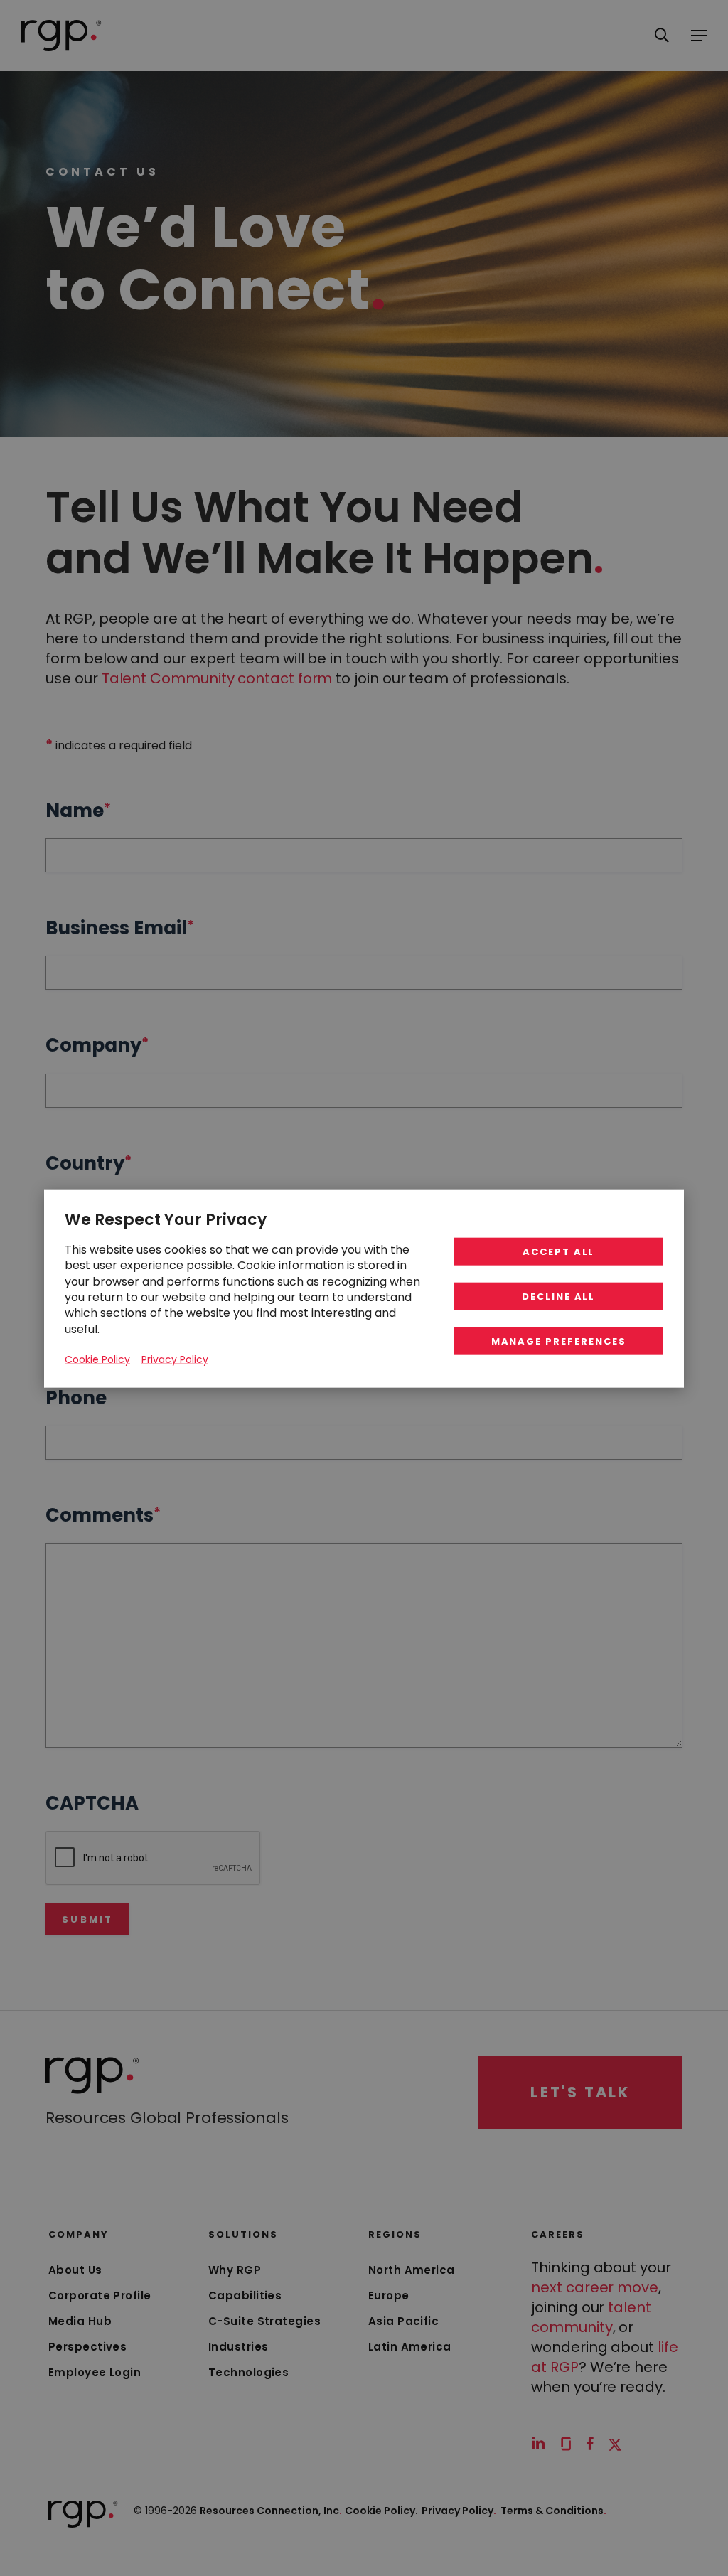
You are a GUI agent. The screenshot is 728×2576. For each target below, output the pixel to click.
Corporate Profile (100, 2296)
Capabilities (245, 2296)
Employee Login (95, 2372)
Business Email (120, 928)
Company (97, 1045)
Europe (389, 2296)
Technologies (248, 2372)
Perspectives (87, 2347)
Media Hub (80, 2321)
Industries (239, 2347)
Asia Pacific (403, 2321)
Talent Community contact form (217, 678)
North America (412, 2270)
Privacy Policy (459, 2511)
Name (78, 811)
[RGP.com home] (61, 36)
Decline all (558, 1296)
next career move (595, 2287)
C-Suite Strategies (264, 2321)
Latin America (410, 2347)
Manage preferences (559, 1341)
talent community (591, 2317)
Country (89, 1163)
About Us (75, 2270)
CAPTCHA (92, 1803)
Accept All (559, 1251)
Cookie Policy (97, 1359)
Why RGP (235, 2270)
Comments (103, 1515)
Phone (76, 1398)
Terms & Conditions (553, 2511)
